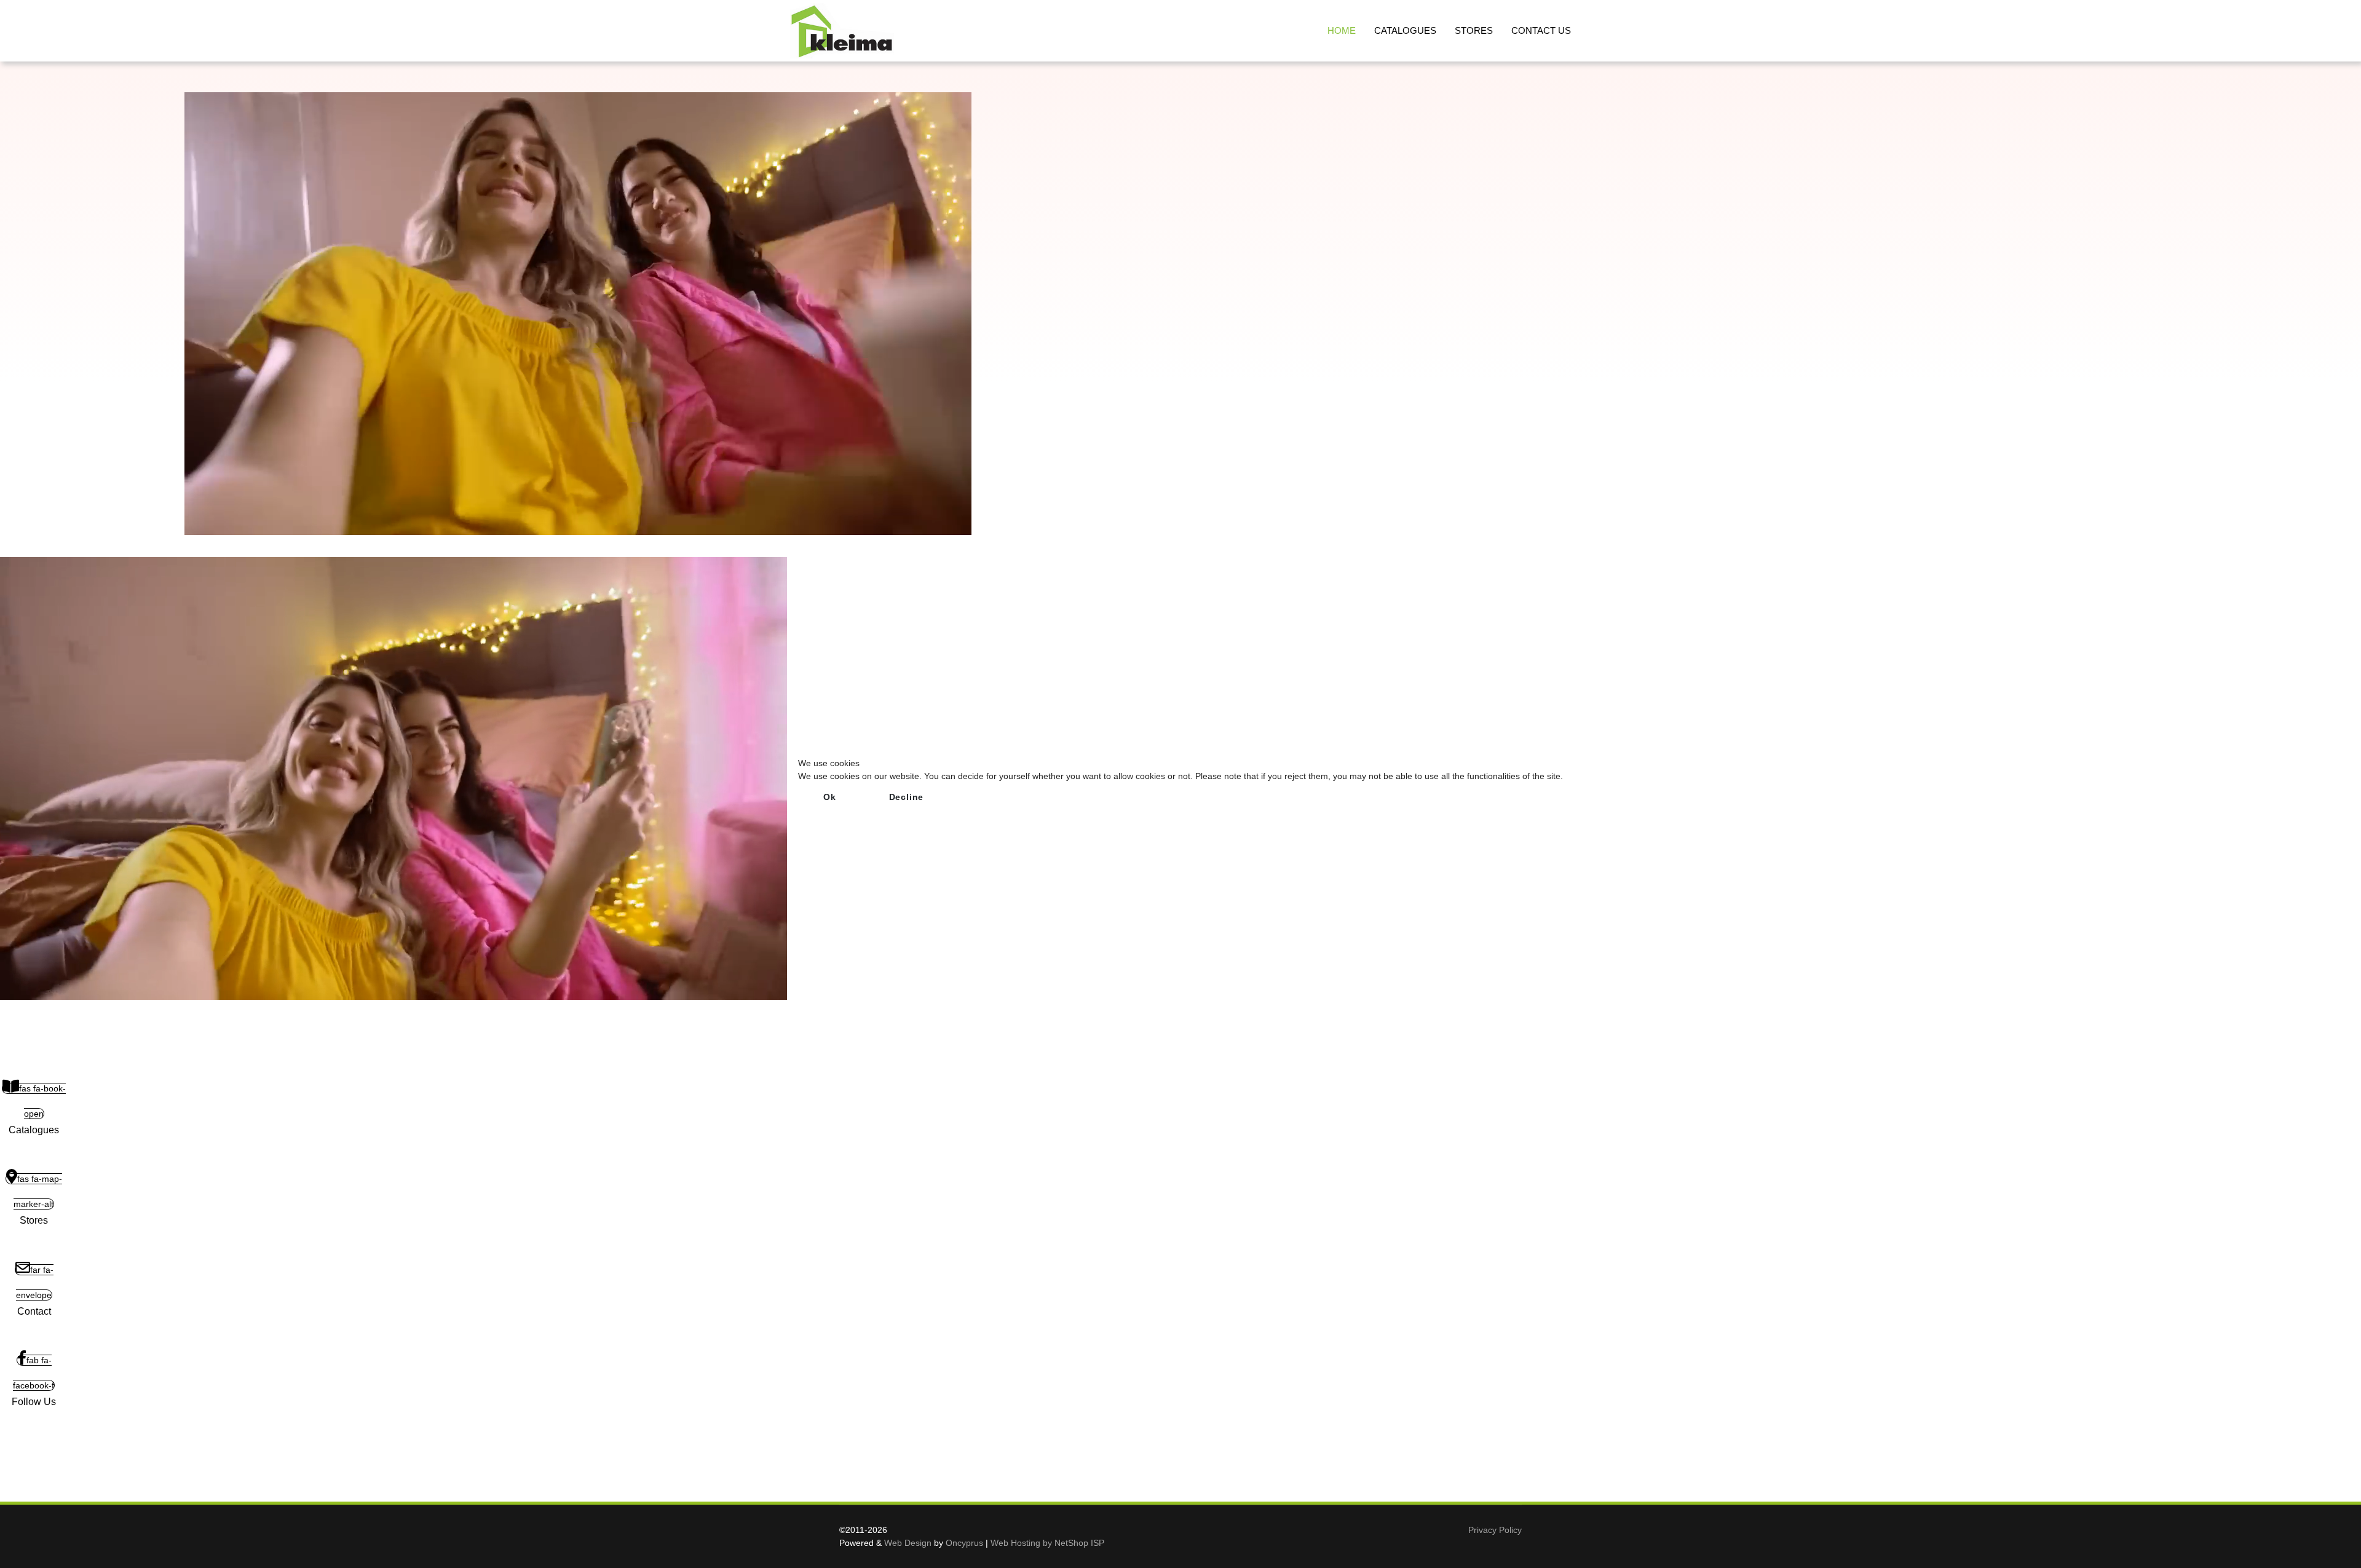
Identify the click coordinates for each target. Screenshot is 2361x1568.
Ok (830, 797)
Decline (907, 797)
